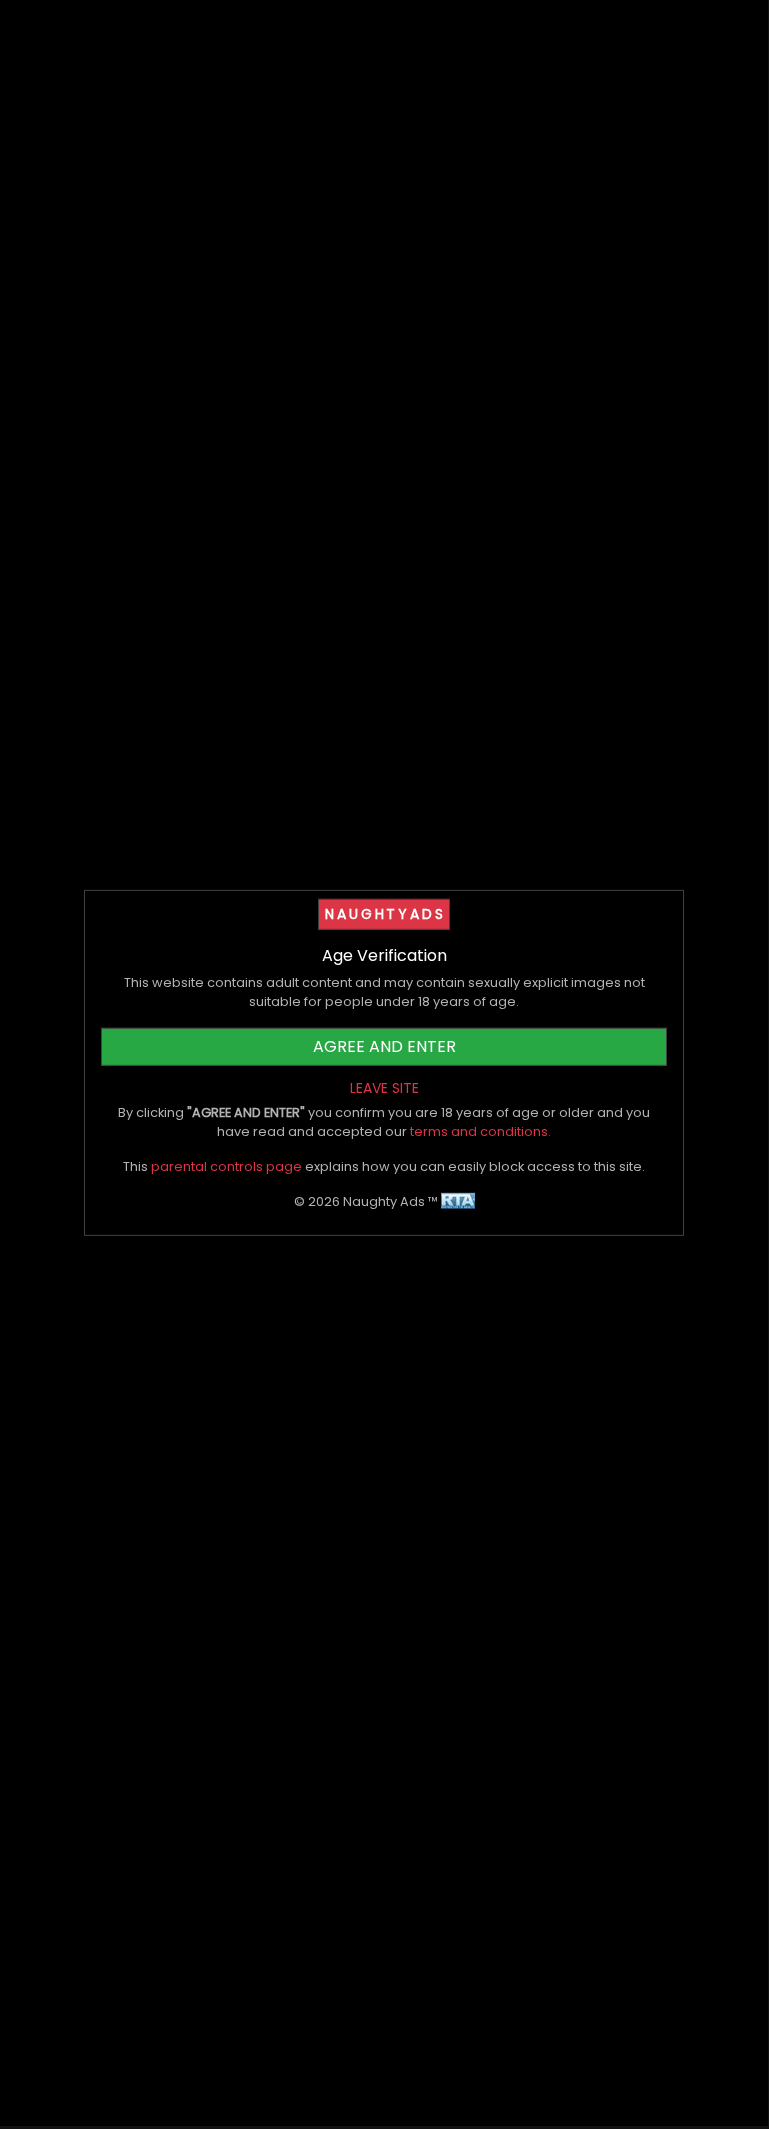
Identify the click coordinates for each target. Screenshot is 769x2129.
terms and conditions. (480, 1131)
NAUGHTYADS (385, 914)
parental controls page (226, 1166)
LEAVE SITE (384, 1087)
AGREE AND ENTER (384, 1045)
